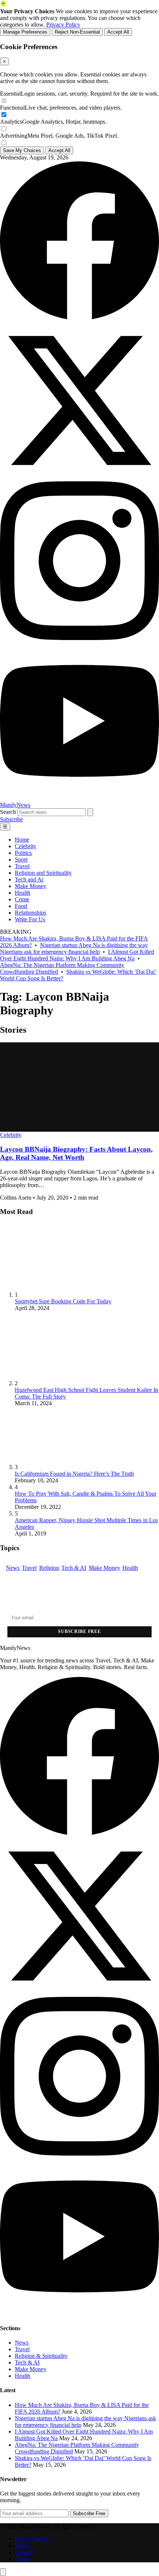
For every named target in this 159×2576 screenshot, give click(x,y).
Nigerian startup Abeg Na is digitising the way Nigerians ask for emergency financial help (74, 948)
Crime (22, 899)
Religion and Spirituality (43, 873)
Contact (24, 2552)
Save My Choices (22, 150)
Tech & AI (74, 1568)
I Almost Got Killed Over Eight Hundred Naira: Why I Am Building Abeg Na (77, 955)
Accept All (118, 32)
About (22, 2559)
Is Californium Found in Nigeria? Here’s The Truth (74, 1474)
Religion (49, 1568)
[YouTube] (79, 798)
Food (21, 906)
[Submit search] (90, 812)
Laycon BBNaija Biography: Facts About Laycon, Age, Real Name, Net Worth (76, 1153)
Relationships (31, 913)
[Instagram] (79, 638)
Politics (23, 853)
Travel (22, 866)
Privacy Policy (63, 25)
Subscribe (11, 819)
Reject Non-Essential (77, 32)
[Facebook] (79, 318)
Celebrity (26, 846)
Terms (22, 2546)
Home (22, 840)
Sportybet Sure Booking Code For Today (63, 1301)
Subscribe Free (79, 1631)
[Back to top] (3, 2572)
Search (8, 812)
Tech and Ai (29, 879)
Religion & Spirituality (41, 2356)
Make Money (31, 886)
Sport (21, 859)
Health (23, 893)
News (13, 1568)
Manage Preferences (25, 32)
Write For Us (30, 919)
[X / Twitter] (79, 478)
